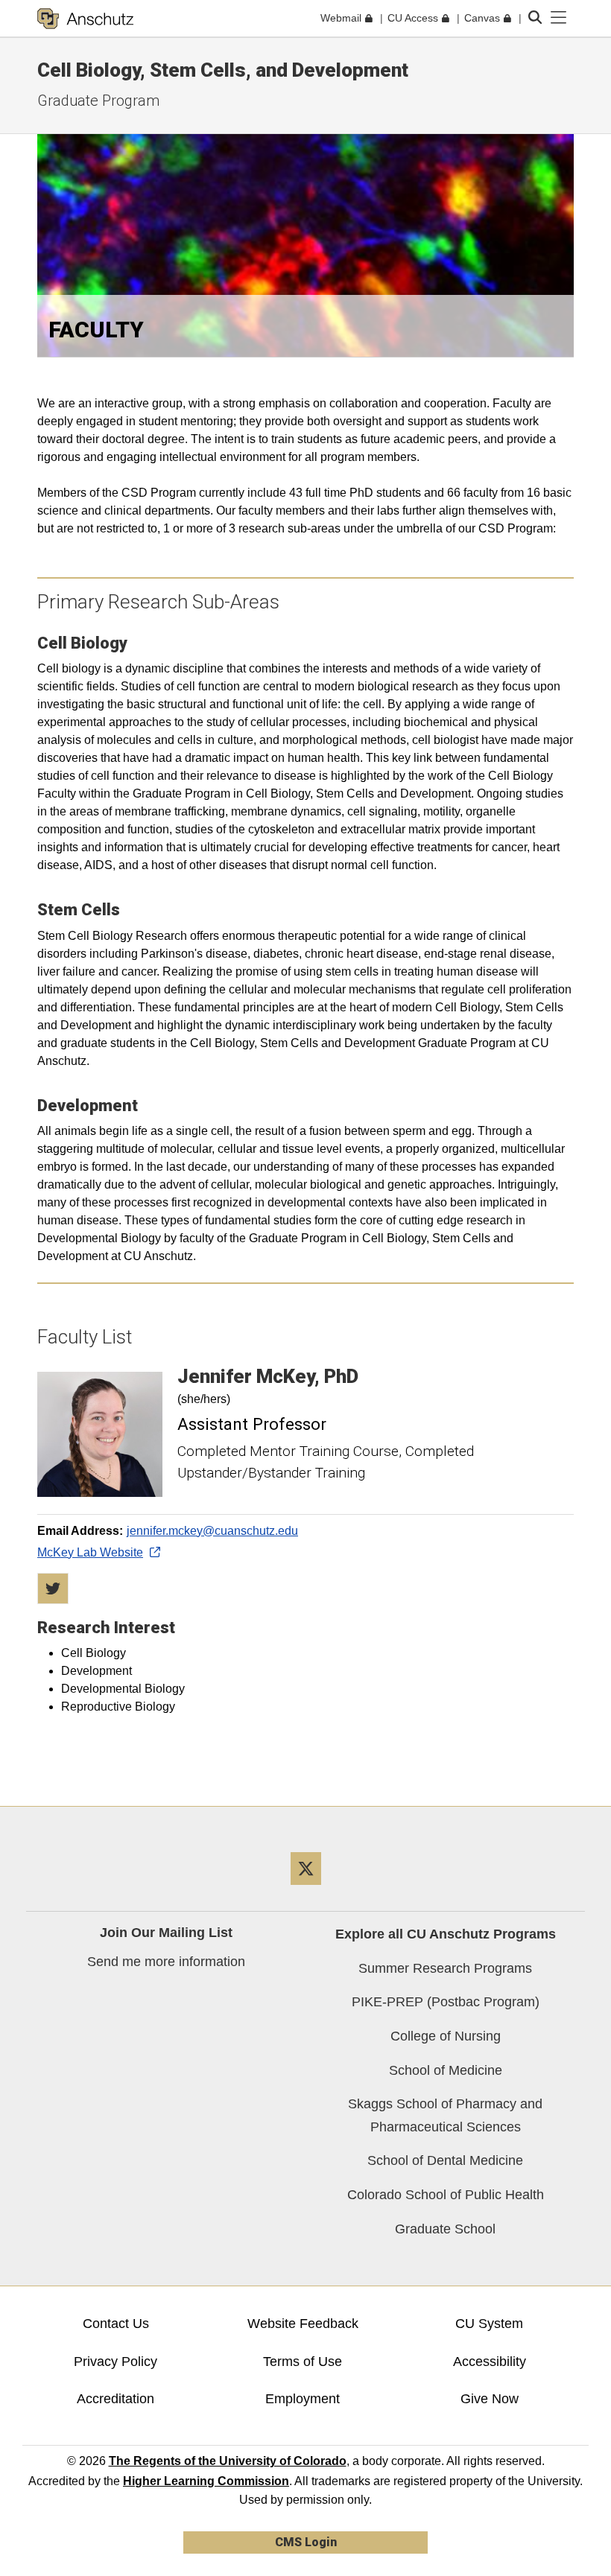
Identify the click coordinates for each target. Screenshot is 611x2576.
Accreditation (115, 2399)
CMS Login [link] (306, 2542)
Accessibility (490, 2362)
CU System (489, 2324)
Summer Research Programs (445, 1968)
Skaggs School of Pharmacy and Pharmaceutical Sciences (445, 2115)
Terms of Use (303, 2362)
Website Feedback (303, 2324)
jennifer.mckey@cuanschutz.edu (212, 1531)
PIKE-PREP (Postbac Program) (446, 2002)
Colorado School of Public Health (446, 2195)
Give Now (490, 2399)
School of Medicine (446, 2070)
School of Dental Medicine (445, 2160)
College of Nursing (446, 2036)
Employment (303, 2399)
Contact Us (116, 2324)
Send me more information (166, 1962)
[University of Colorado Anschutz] (85, 19)
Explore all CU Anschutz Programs (446, 1934)
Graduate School (445, 2229)
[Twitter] (306, 1890)
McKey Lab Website (90, 1552)
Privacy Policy (115, 2362)
